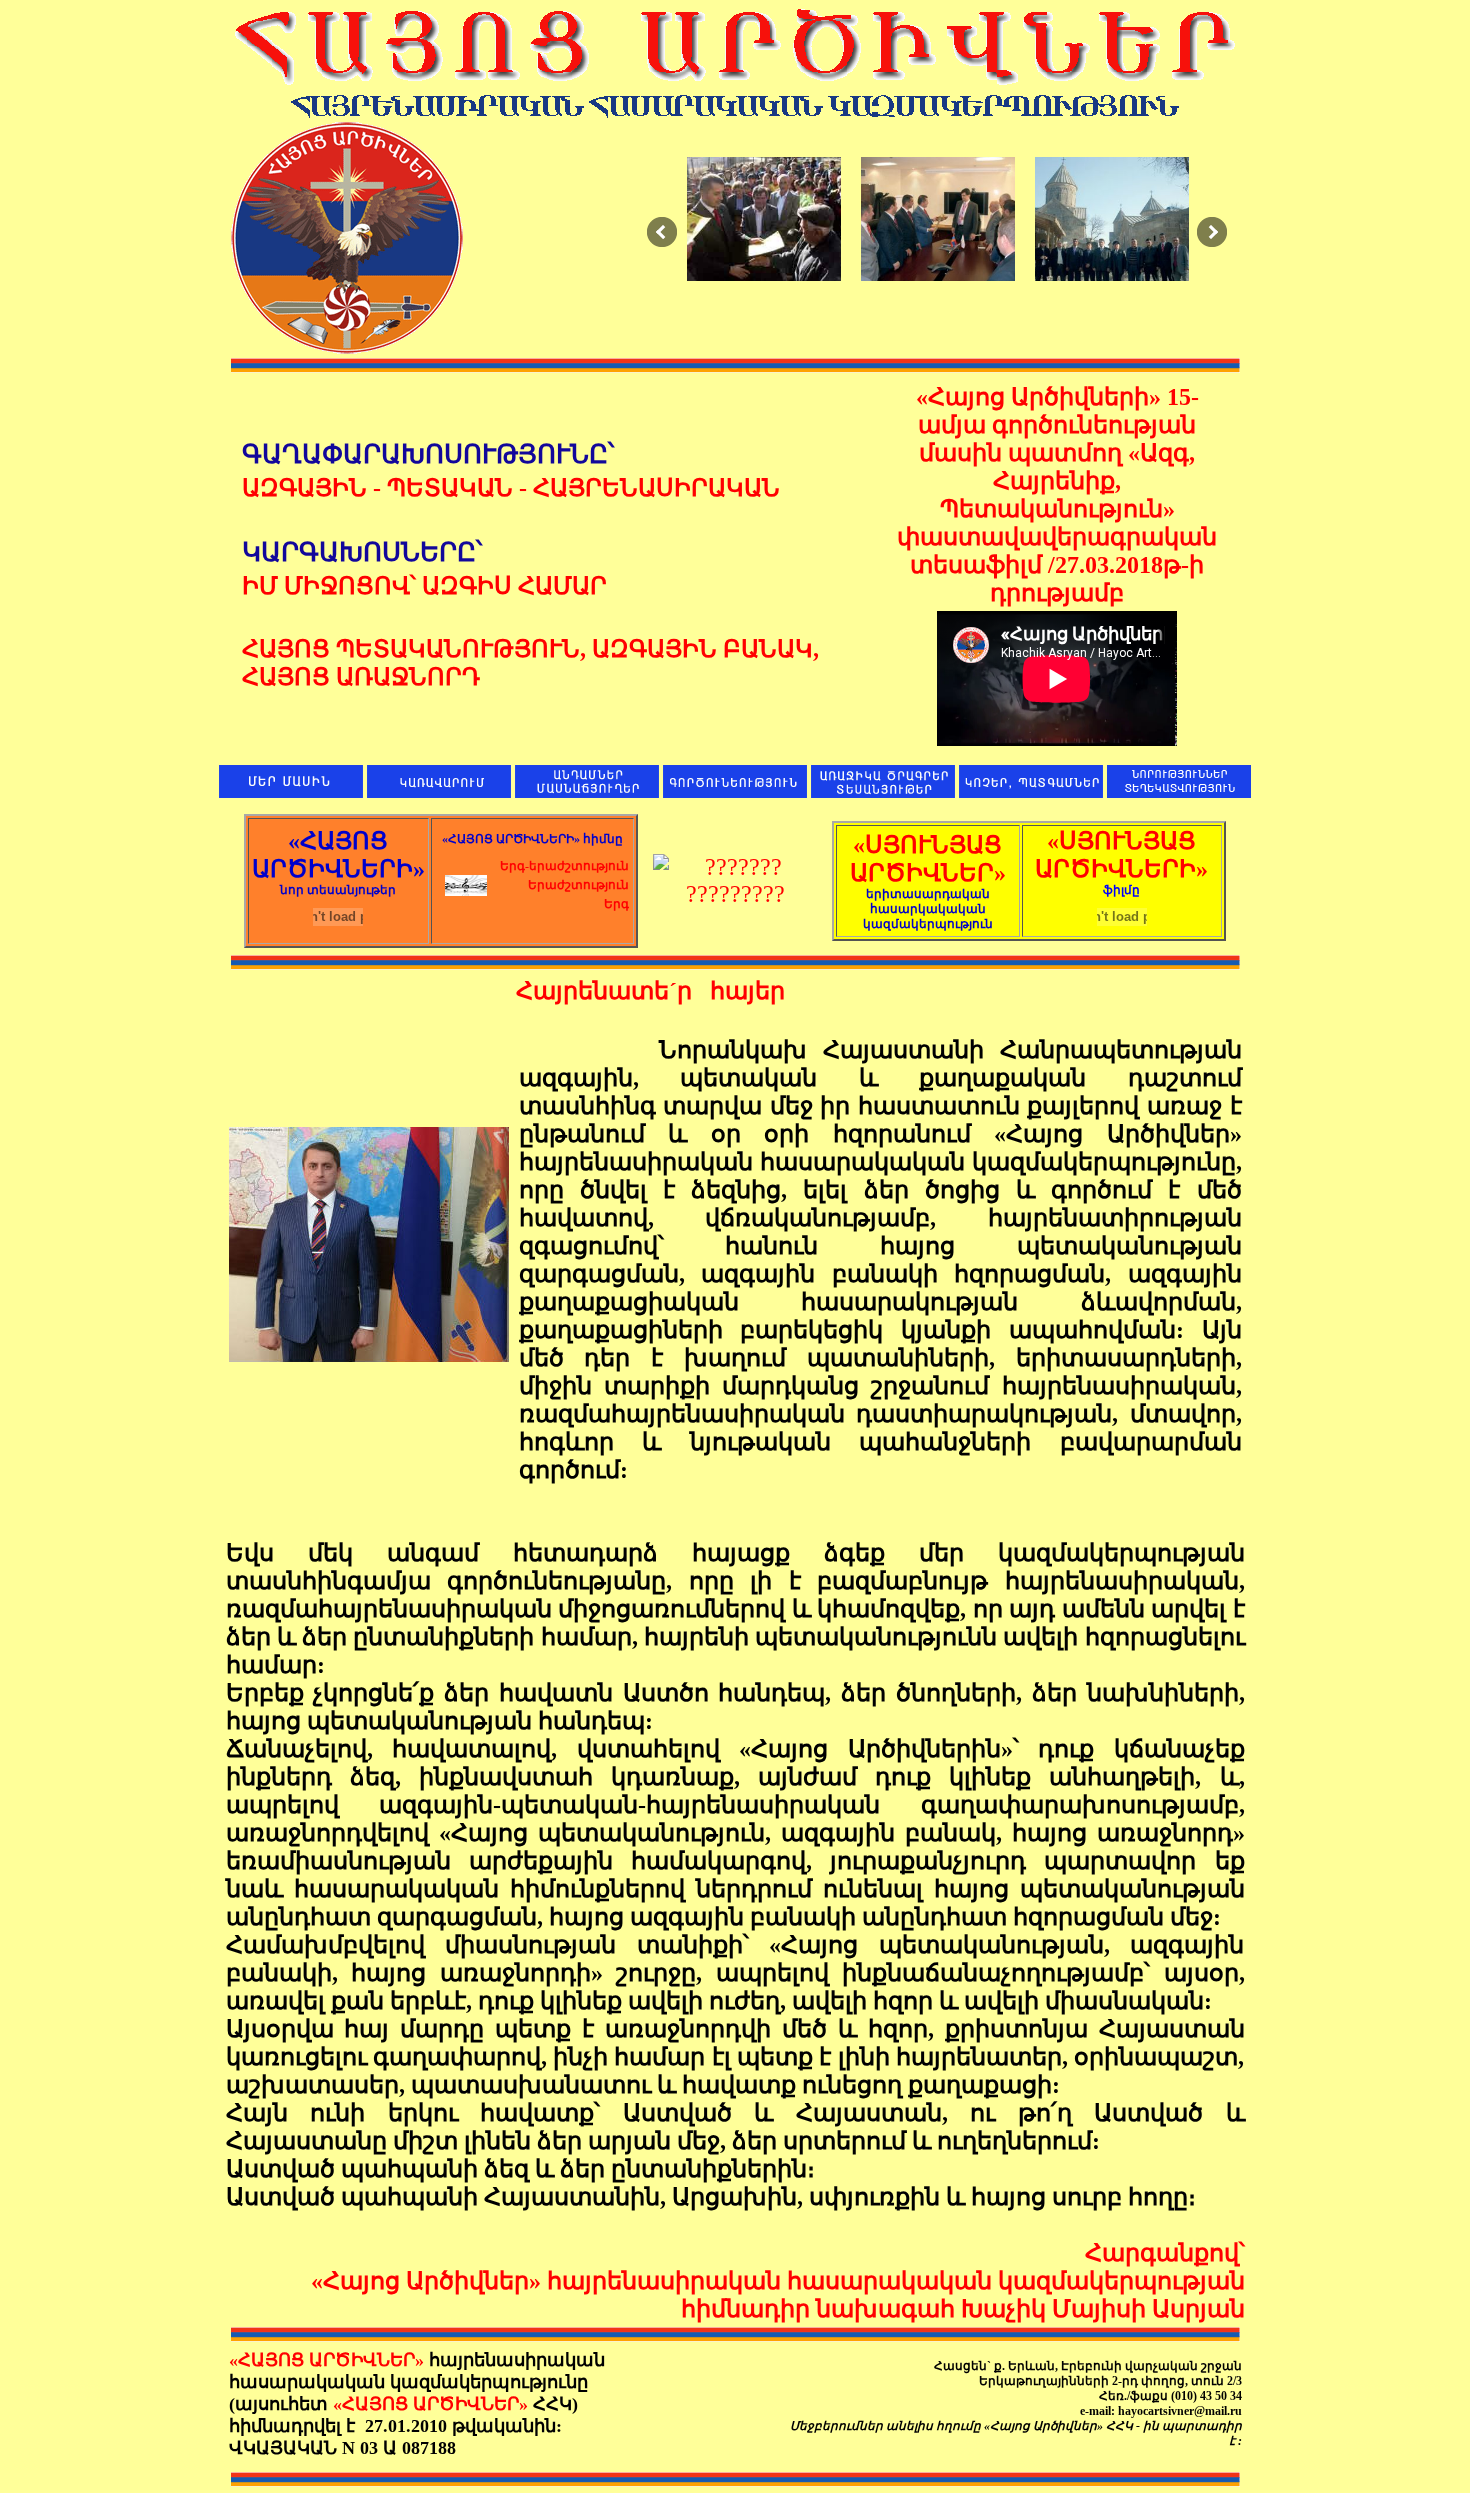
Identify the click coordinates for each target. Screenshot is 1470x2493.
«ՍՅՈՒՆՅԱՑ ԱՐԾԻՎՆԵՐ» (928, 881)
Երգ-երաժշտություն (564, 866)
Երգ (616, 904)
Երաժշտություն (578, 885)
